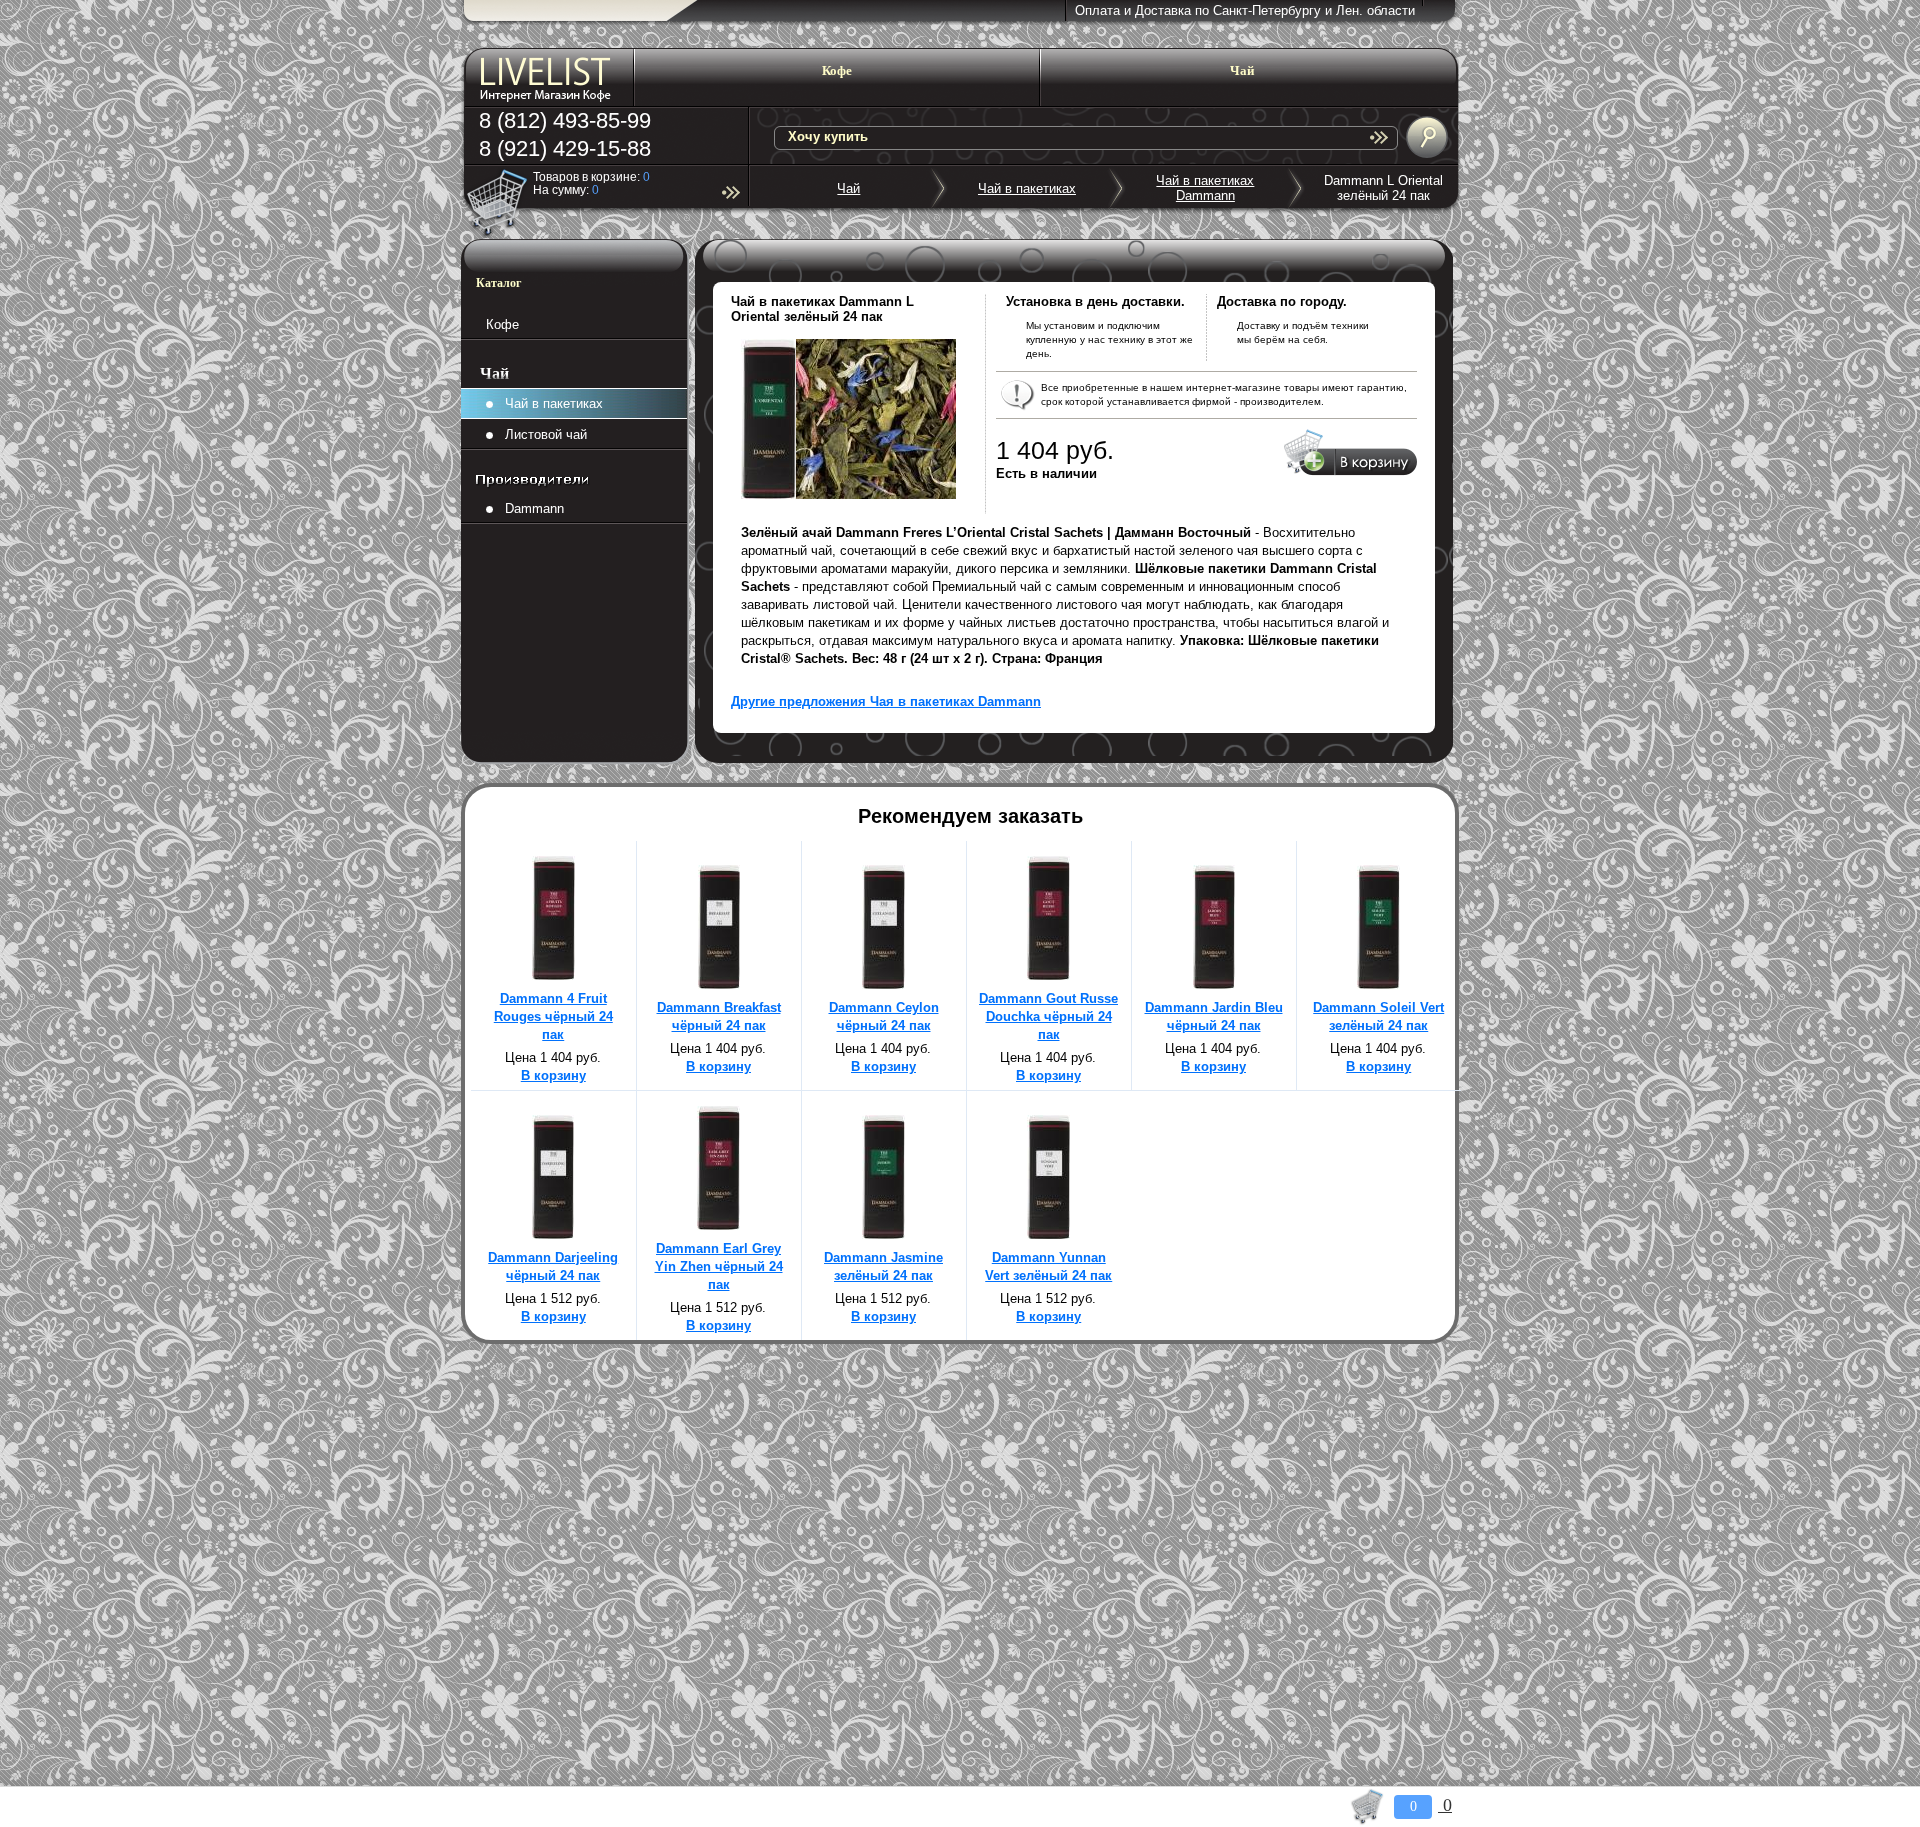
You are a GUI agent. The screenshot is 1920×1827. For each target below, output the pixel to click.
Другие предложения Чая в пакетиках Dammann (886, 701)
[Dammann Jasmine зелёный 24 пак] (883, 1234)
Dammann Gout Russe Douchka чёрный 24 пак (1048, 1016)
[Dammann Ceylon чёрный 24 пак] (883, 984)
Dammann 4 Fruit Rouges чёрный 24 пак (553, 1016)
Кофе (502, 324)
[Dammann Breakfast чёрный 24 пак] (719, 984)
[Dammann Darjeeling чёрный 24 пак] (553, 1234)
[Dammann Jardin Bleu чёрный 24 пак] (1214, 984)
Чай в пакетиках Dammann (1205, 188)
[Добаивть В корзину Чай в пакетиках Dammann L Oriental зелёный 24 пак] (1350, 471)
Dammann (528, 508)
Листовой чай (540, 434)
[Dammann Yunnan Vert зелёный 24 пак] (1048, 1234)
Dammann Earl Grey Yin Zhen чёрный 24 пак (719, 1266)
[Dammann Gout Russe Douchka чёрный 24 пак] (1048, 975)
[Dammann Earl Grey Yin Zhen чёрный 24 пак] (718, 1225)
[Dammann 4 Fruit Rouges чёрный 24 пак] (553, 975)
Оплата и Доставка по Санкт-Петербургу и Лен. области (1245, 10)
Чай (848, 188)
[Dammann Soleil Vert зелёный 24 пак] (1378, 984)
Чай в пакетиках (1027, 188)
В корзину (553, 1075)
